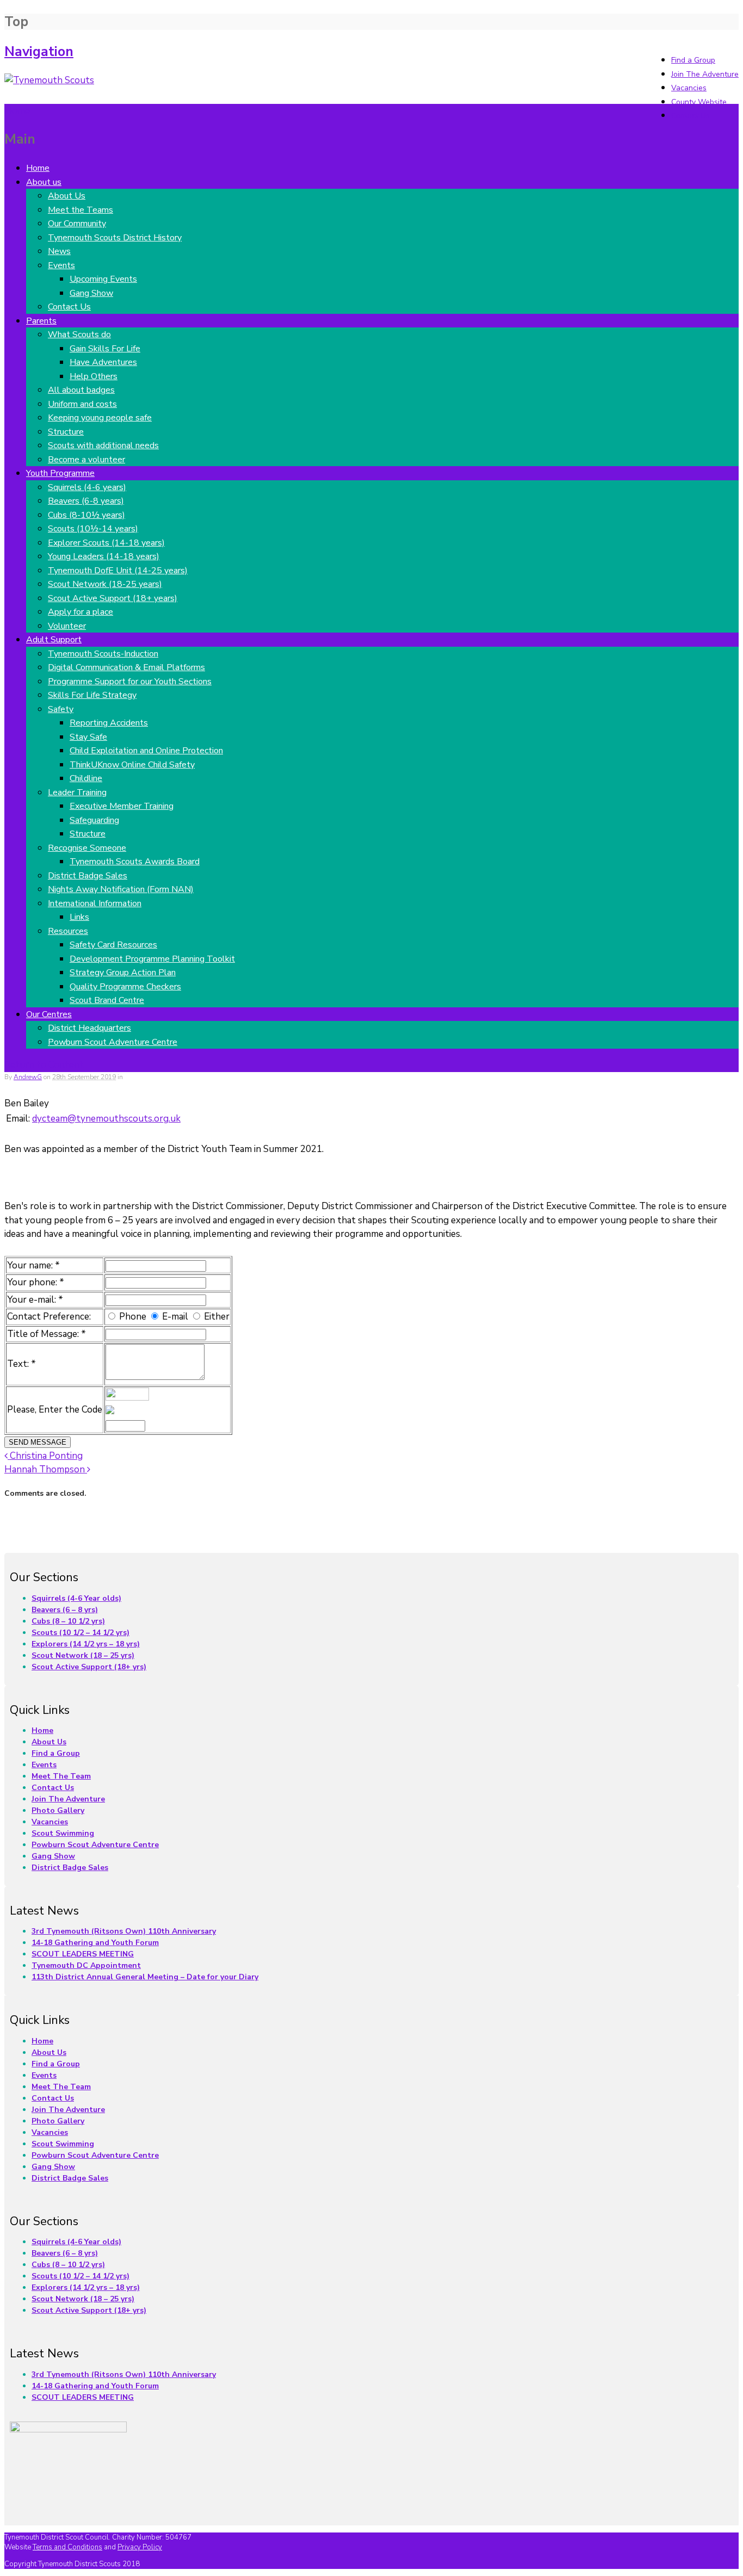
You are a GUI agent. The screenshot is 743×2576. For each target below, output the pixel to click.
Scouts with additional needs (103, 445)
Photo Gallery (58, 1810)
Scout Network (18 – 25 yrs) (83, 1655)
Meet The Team (61, 1776)
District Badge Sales (88, 876)
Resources (68, 931)
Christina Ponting (45, 1456)
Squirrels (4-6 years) (87, 487)
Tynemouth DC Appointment (86, 1965)
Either (217, 1317)
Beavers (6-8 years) (86, 501)
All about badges (81, 390)
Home (38, 168)
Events (61, 265)
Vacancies (689, 88)
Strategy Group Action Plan (123, 973)
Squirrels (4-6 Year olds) (76, 1598)
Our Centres (49, 1014)
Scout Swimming (63, 1833)
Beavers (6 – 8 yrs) (65, 1610)
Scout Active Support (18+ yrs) (89, 1667)
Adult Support (54, 640)
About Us (67, 196)
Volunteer (67, 626)
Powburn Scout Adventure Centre (113, 1042)
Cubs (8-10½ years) (86, 515)
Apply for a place (81, 612)
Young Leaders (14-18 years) (104, 556)
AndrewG (28, 1077)
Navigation (39, 52)
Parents (41, 321)
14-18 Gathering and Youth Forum (95, 1943)
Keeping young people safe (100, 418)
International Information (95, 903)
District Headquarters (89, 1028)
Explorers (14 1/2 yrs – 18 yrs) (86, 1644)
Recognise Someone (87, 848)
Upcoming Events (103, 279)
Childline (86, 778)
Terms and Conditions (67, 2547)
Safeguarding (94, 820)
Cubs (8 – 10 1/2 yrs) (68, 1621)
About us (44, 182)
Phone (133, 1317)
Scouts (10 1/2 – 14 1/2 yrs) (81, 1633)
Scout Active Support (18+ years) (113, 598)
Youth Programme (60, 473)
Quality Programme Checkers (125, 987)
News (59, 251)
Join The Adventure (705, 74)
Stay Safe (88, 737)
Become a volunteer (86, 460)
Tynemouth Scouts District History (115, 238)
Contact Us (691, 116)
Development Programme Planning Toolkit (152, 959)
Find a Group (693, 60)
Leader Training (77, 792)
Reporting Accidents (109, 723)
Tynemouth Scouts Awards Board (135, 862)
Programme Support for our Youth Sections (130, 682)
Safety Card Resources (113, 945)
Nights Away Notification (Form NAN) (121, 889)
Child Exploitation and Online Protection (146, 751)
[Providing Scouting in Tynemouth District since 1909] (49, 80)
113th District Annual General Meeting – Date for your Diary (145, 1977)
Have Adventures (103, 362)
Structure (66, 432)
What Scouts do (79, 335)
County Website (699, 102)
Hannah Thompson (46, 1469)
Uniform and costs (82, 404)
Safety (61, 709)
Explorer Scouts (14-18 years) (106, 543)
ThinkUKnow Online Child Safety (132, 765)
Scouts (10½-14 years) (93, 529)
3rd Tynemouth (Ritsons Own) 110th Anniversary (124, 1931)
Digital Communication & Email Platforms (126, 667)
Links (79, 917)
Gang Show (91, 293)
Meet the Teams (81, 210)
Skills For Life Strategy (92, 695)
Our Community (77, 224)
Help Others (94, 376)
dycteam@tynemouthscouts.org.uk (106, 1119)
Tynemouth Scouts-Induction (103, 654)
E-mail (175, 1317)
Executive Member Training (122, 806)
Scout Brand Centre (107, 1000)
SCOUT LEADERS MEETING (83, 1954)
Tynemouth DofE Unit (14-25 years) (118, 571)
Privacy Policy (140, 2547)
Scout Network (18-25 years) (105, 584)
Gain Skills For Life (105, 349)
